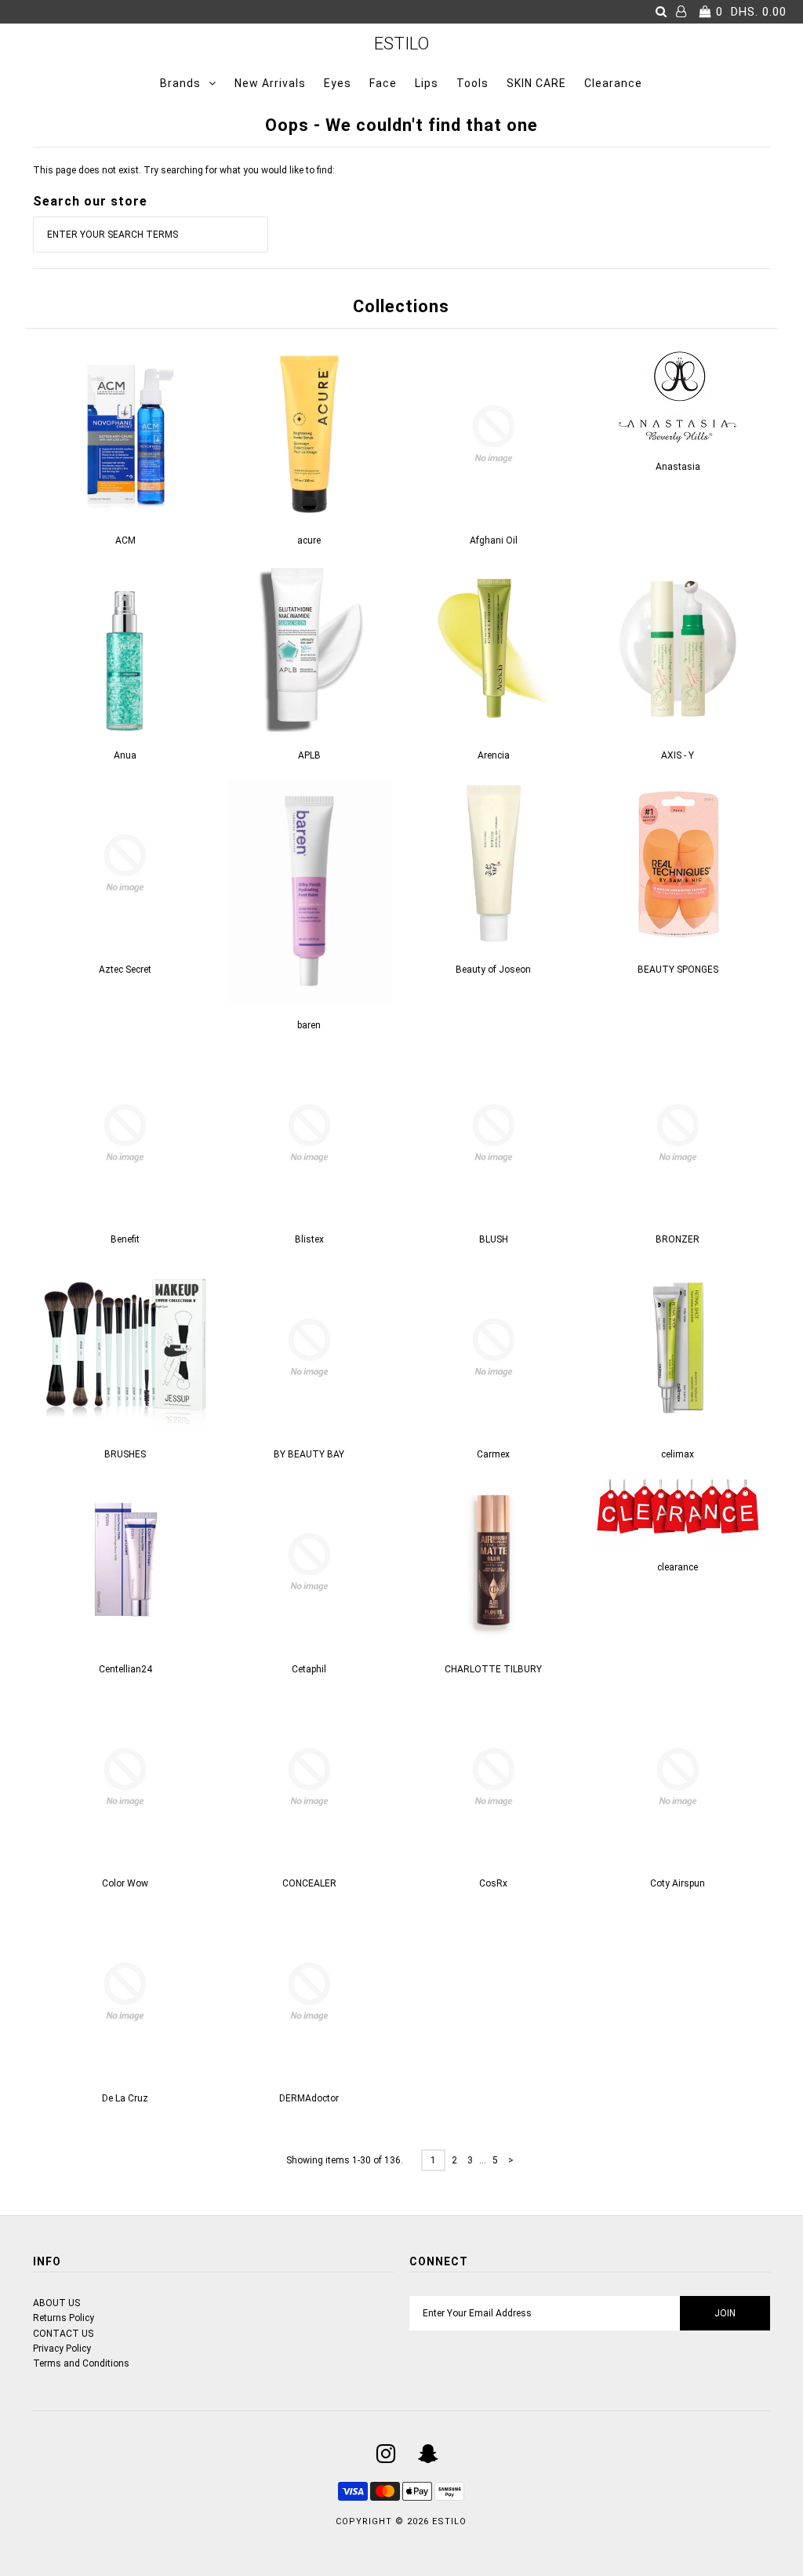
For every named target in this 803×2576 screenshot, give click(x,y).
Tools (472, 83)
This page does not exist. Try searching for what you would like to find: (184, 170)
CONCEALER (309, 1883)
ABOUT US (56, 2303)
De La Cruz (125, 2098)
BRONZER (678, 1239)
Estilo (401, 44)
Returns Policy (64, 2318)
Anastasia (678, 467)
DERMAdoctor (309, 2098)
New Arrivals (270, 83)
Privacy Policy (62, 2349)
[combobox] (151, 235)
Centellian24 (125, 1669)
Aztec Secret (125, 970)
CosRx (493, 1883)
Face (383, 83)
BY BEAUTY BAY (309, 1454)
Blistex (309, 1239)
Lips (427, 83)
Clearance (613, 83)
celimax (678, 1454)
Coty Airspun (678, 1883)
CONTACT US (63, 2334)
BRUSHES (125, 1454)
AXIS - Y (678, 755)
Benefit (125, 1239)
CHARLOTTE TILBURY (493, 1669)
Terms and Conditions (81, 2363)
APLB (309, 755)
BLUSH (494, 1239)
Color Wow (125, 1883)
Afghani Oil (494, 540)
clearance (678, 1567)
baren (309, 1025)
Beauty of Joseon (493, 970)
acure (309, 540)
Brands (180, 83)
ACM (125, 540)
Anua (125, 755)
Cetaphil (309, 1669)
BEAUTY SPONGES (678, 970)
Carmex (493, 1454)
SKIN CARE (536, 83)
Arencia (494, 755)
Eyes (338, 83)
